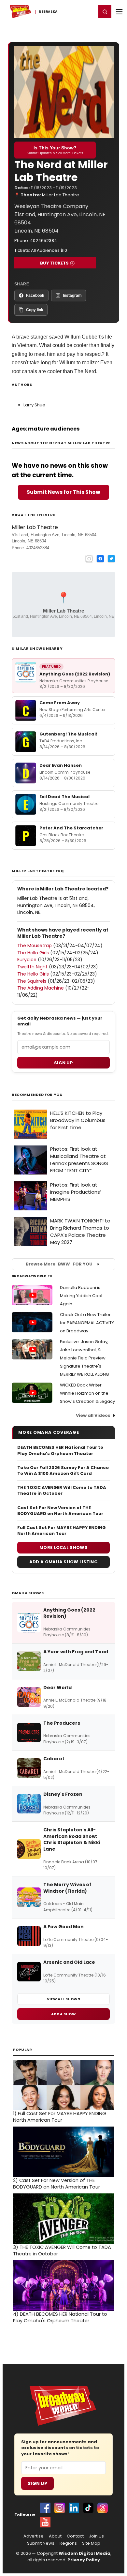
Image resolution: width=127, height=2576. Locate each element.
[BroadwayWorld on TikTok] (88, 2508)
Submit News (41, 2543)
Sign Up (37, 2483)
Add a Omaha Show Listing (63, 1562)
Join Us (96, 2536)
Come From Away (60, 703)
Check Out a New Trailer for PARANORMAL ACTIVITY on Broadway (87, 1323)
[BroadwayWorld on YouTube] (45, 2522)
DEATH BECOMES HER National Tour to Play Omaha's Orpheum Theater (60, 1450)
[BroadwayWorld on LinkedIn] (74, 2508)
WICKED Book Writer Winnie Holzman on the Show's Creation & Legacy (87, 1393)
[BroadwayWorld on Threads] (103, 2508)
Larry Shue (34, 405)
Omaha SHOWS (28, 1593)
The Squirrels (32, 981)
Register (70, 11)
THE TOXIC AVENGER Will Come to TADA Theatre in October (62, 1491)
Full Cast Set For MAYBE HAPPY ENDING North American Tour (62, 1531)
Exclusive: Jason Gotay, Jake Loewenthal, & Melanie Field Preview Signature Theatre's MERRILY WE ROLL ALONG (85, 1358)
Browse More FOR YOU (59, 1264)
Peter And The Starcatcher (71, 828)
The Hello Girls (33, 953)
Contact (75, 2536)
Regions (68, 2543)
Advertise (34, 2536)
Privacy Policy (84, 2560)
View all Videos (93, 1415)
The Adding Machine (41, 988)
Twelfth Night (32, 967)
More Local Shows (63, 1547)
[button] (105, 12)
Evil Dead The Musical (64, 797)
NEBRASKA (48, 12)
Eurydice (27, 960)
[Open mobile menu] (119, 12)
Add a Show (63, 2014)
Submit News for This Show (63, 492)
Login (88, 11)
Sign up (63, 1063)
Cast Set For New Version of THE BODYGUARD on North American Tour (60, 1511)
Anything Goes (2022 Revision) (75, 674)
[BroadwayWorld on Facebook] (45, 2508)
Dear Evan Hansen (61, 765)
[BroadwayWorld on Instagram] (60, 2508)
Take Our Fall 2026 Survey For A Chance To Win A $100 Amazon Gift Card (63, 1471)
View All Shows (63, 1999)
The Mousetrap (35, 946)
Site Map (91, 2543)
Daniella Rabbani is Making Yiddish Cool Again (81, 1296)
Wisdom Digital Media (85, 2553)
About (55, 2536)
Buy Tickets (54, 263)
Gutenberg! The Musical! (68, 734)
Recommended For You (37, 1095)
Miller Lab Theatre (61, 195)
